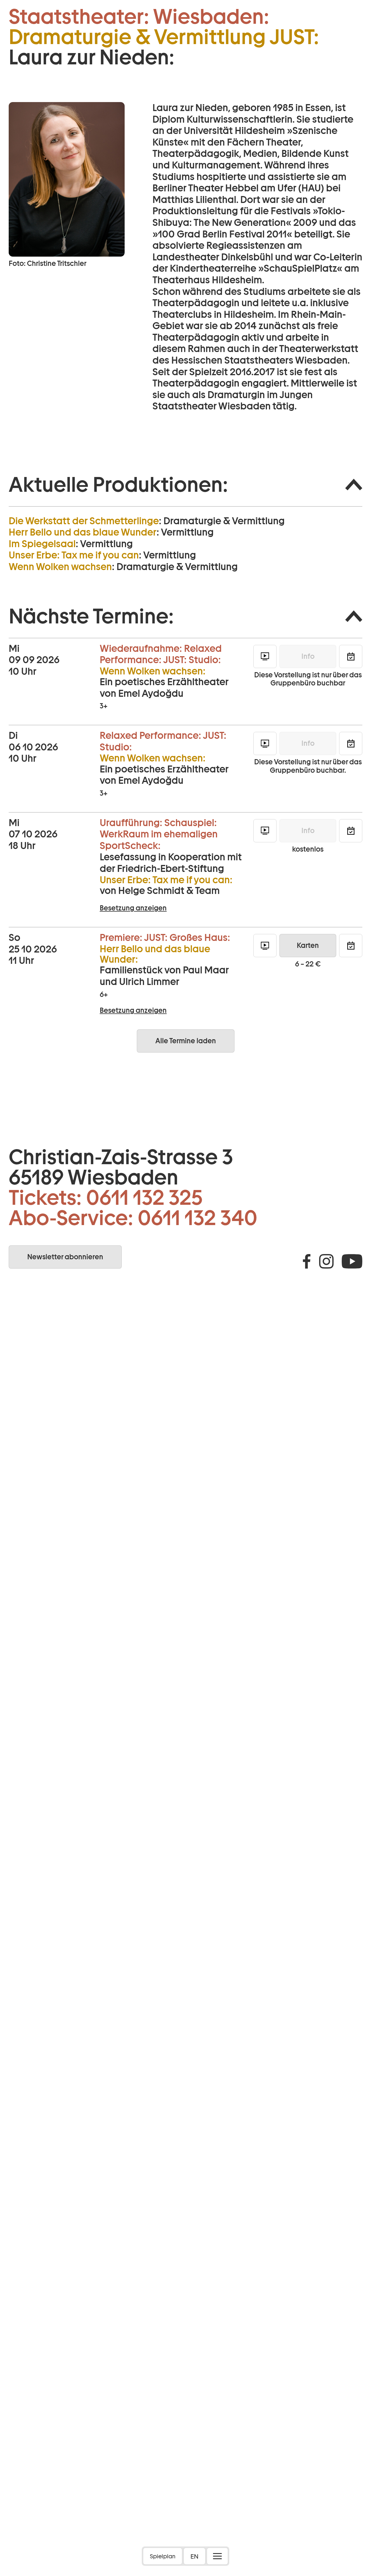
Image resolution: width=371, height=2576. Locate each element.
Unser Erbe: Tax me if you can (74, 555)
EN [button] (194, 2556)
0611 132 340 (198, 1218)
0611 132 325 (144, 1198)
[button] (185, 485)
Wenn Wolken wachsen (60, 567)
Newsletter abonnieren (65, 1257)
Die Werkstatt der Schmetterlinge (84, 521)
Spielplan (163, 2556)
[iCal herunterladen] (351, 656)
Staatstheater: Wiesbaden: (139, 17)
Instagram (326, 1261)
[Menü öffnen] (217, 2556)
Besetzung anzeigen (133, 908)
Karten (308, 945)
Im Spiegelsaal (42, 544)
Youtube (352, 1261)
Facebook (307, 1261)
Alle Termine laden (186, 1041)
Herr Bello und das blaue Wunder (83, 532)
